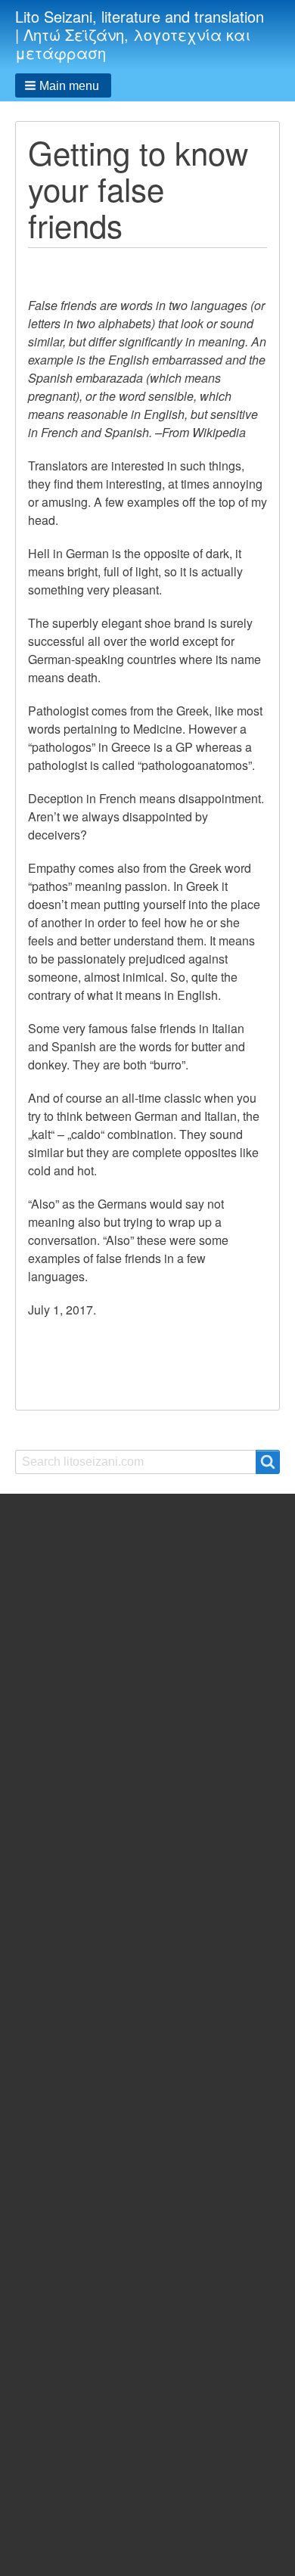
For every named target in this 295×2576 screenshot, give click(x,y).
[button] (63, 85)
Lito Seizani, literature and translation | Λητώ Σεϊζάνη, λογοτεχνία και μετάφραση (140, 34)
